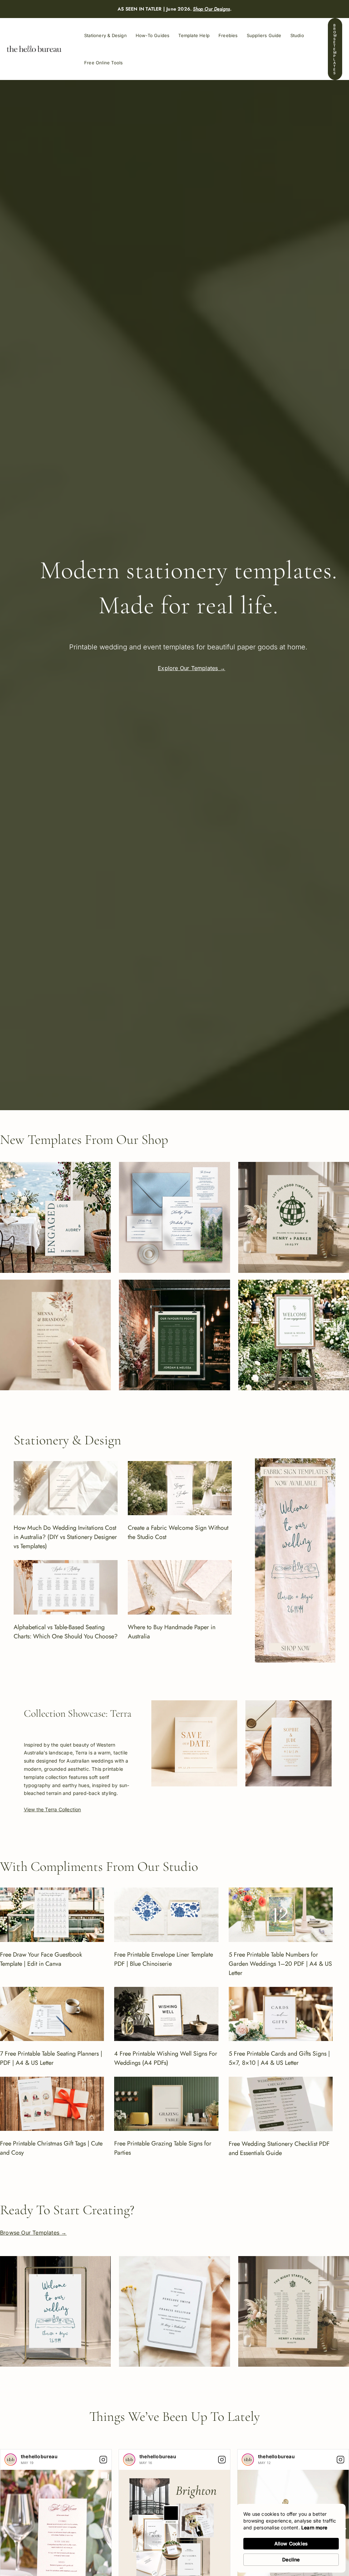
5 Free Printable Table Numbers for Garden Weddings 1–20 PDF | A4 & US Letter (280, 1964)
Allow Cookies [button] (291, 2543)
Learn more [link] (314, 2528)
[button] (335, 49)
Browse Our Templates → (33, 2233)
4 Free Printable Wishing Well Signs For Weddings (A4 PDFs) (166, 2058)
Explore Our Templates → (192, 668)
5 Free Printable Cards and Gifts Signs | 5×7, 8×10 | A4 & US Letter (279, 2058)
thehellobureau (39, 2456)
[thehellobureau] (11, 2460)
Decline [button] (291, 2559)
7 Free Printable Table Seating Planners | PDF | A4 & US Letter (51, 2058)
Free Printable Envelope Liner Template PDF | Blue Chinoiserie (164, 1959)
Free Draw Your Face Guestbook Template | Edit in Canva (41, 1959)
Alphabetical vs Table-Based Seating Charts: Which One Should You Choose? (66, 1632)
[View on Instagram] (103, 2460)
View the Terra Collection (52, 1809)
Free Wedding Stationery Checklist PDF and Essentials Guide (279, 2148)
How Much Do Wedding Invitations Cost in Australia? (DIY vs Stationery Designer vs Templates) (65, 1537)
